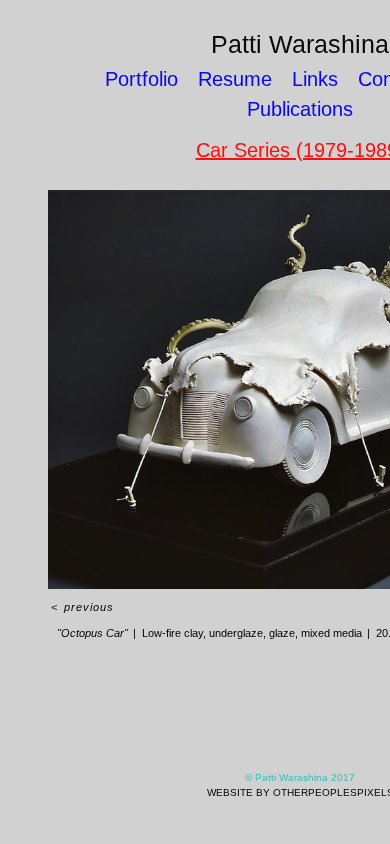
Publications (300, 109)
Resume (235, 79)
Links (315, 79)
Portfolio (141, 79)
